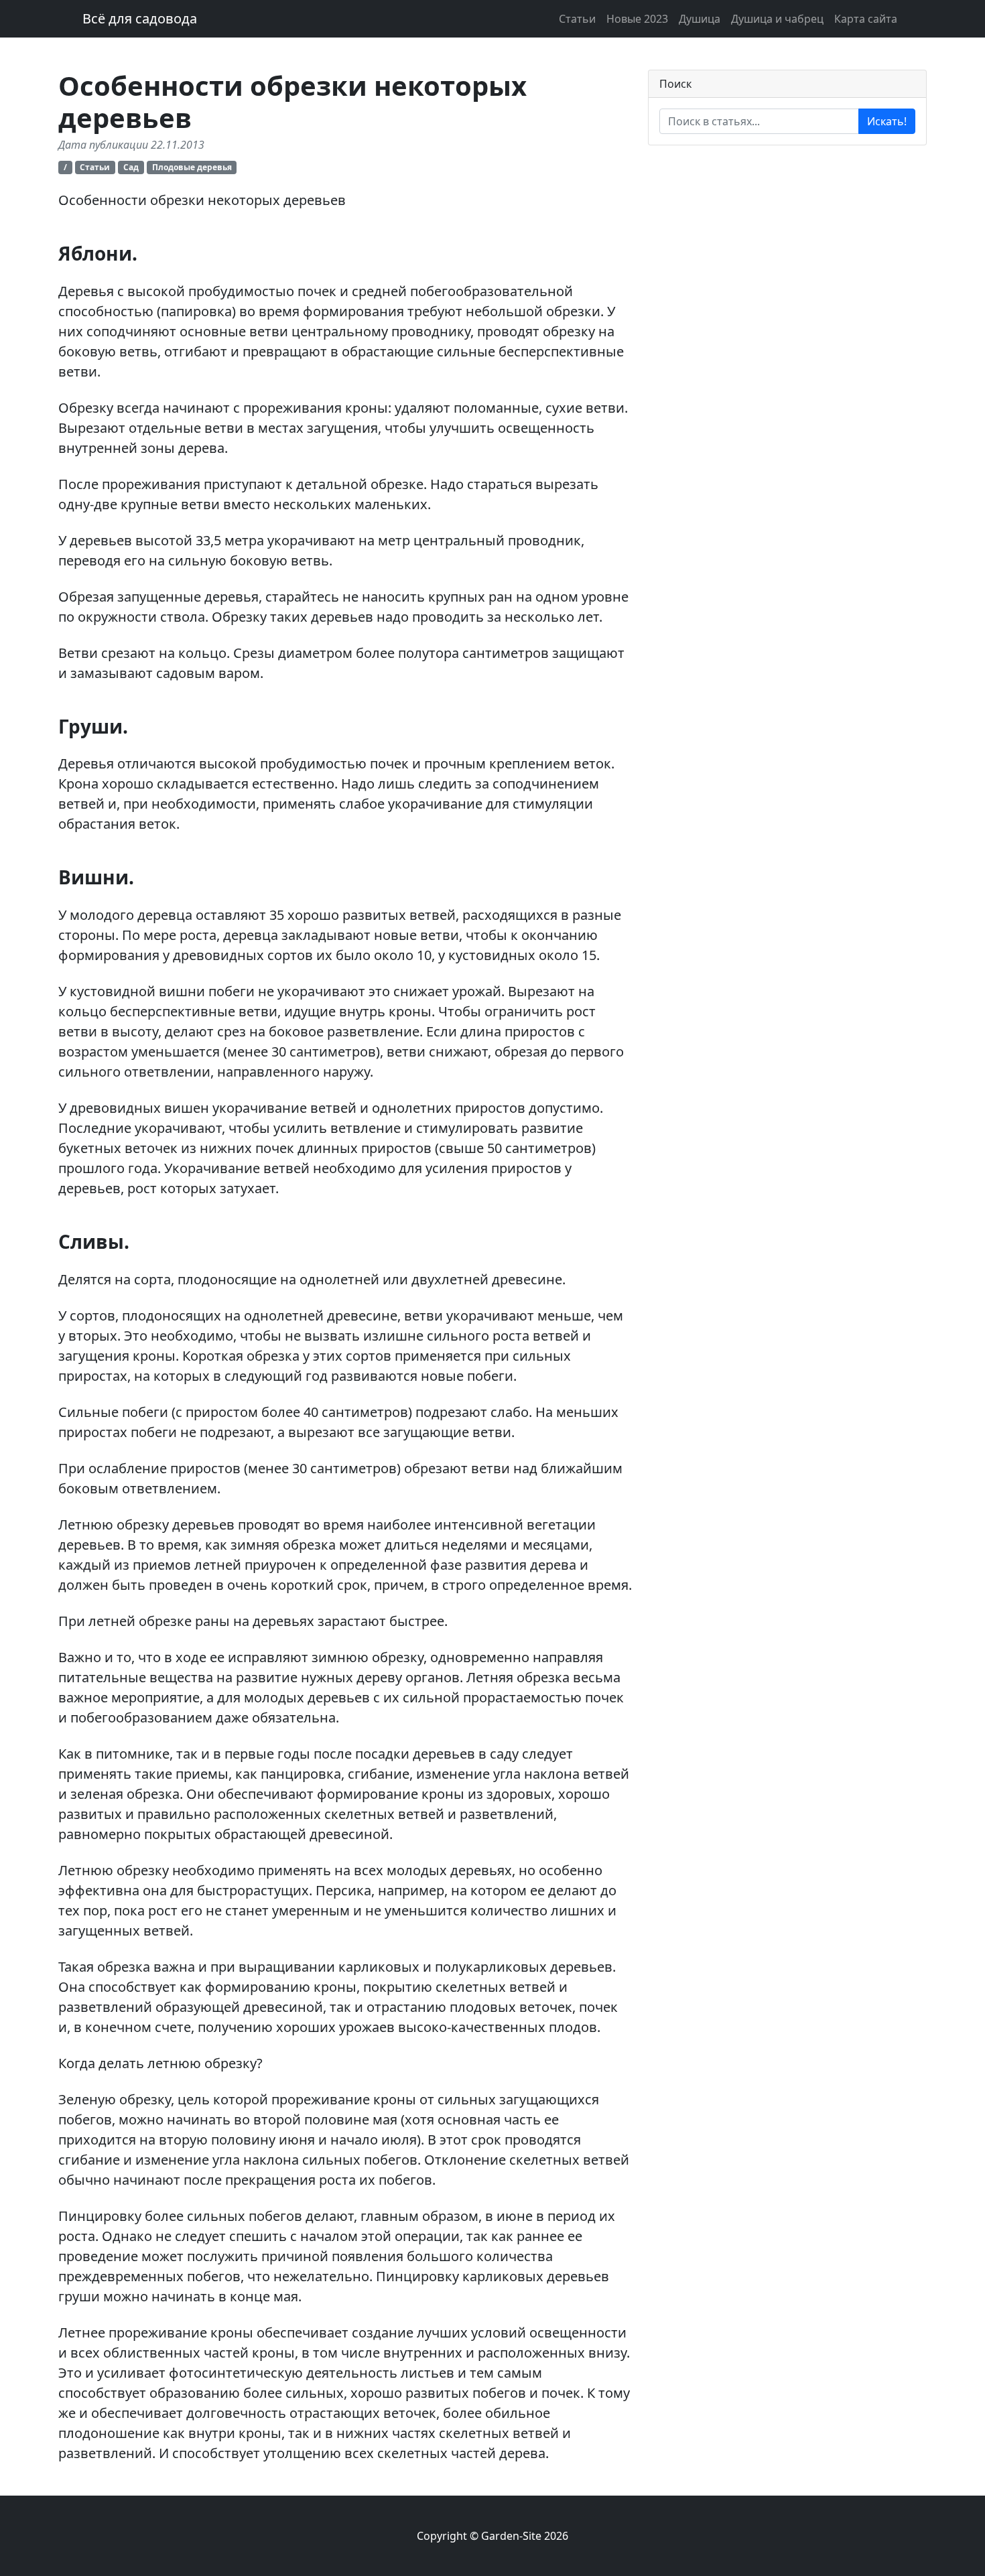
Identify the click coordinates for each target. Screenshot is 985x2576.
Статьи (577, 19)
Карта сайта (866, 19)
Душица (700, 19)
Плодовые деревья (192, 167)
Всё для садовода (140, 18)
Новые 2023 (637, 19)
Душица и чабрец (777, 19)
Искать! (887, 121)
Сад (131, 167)
